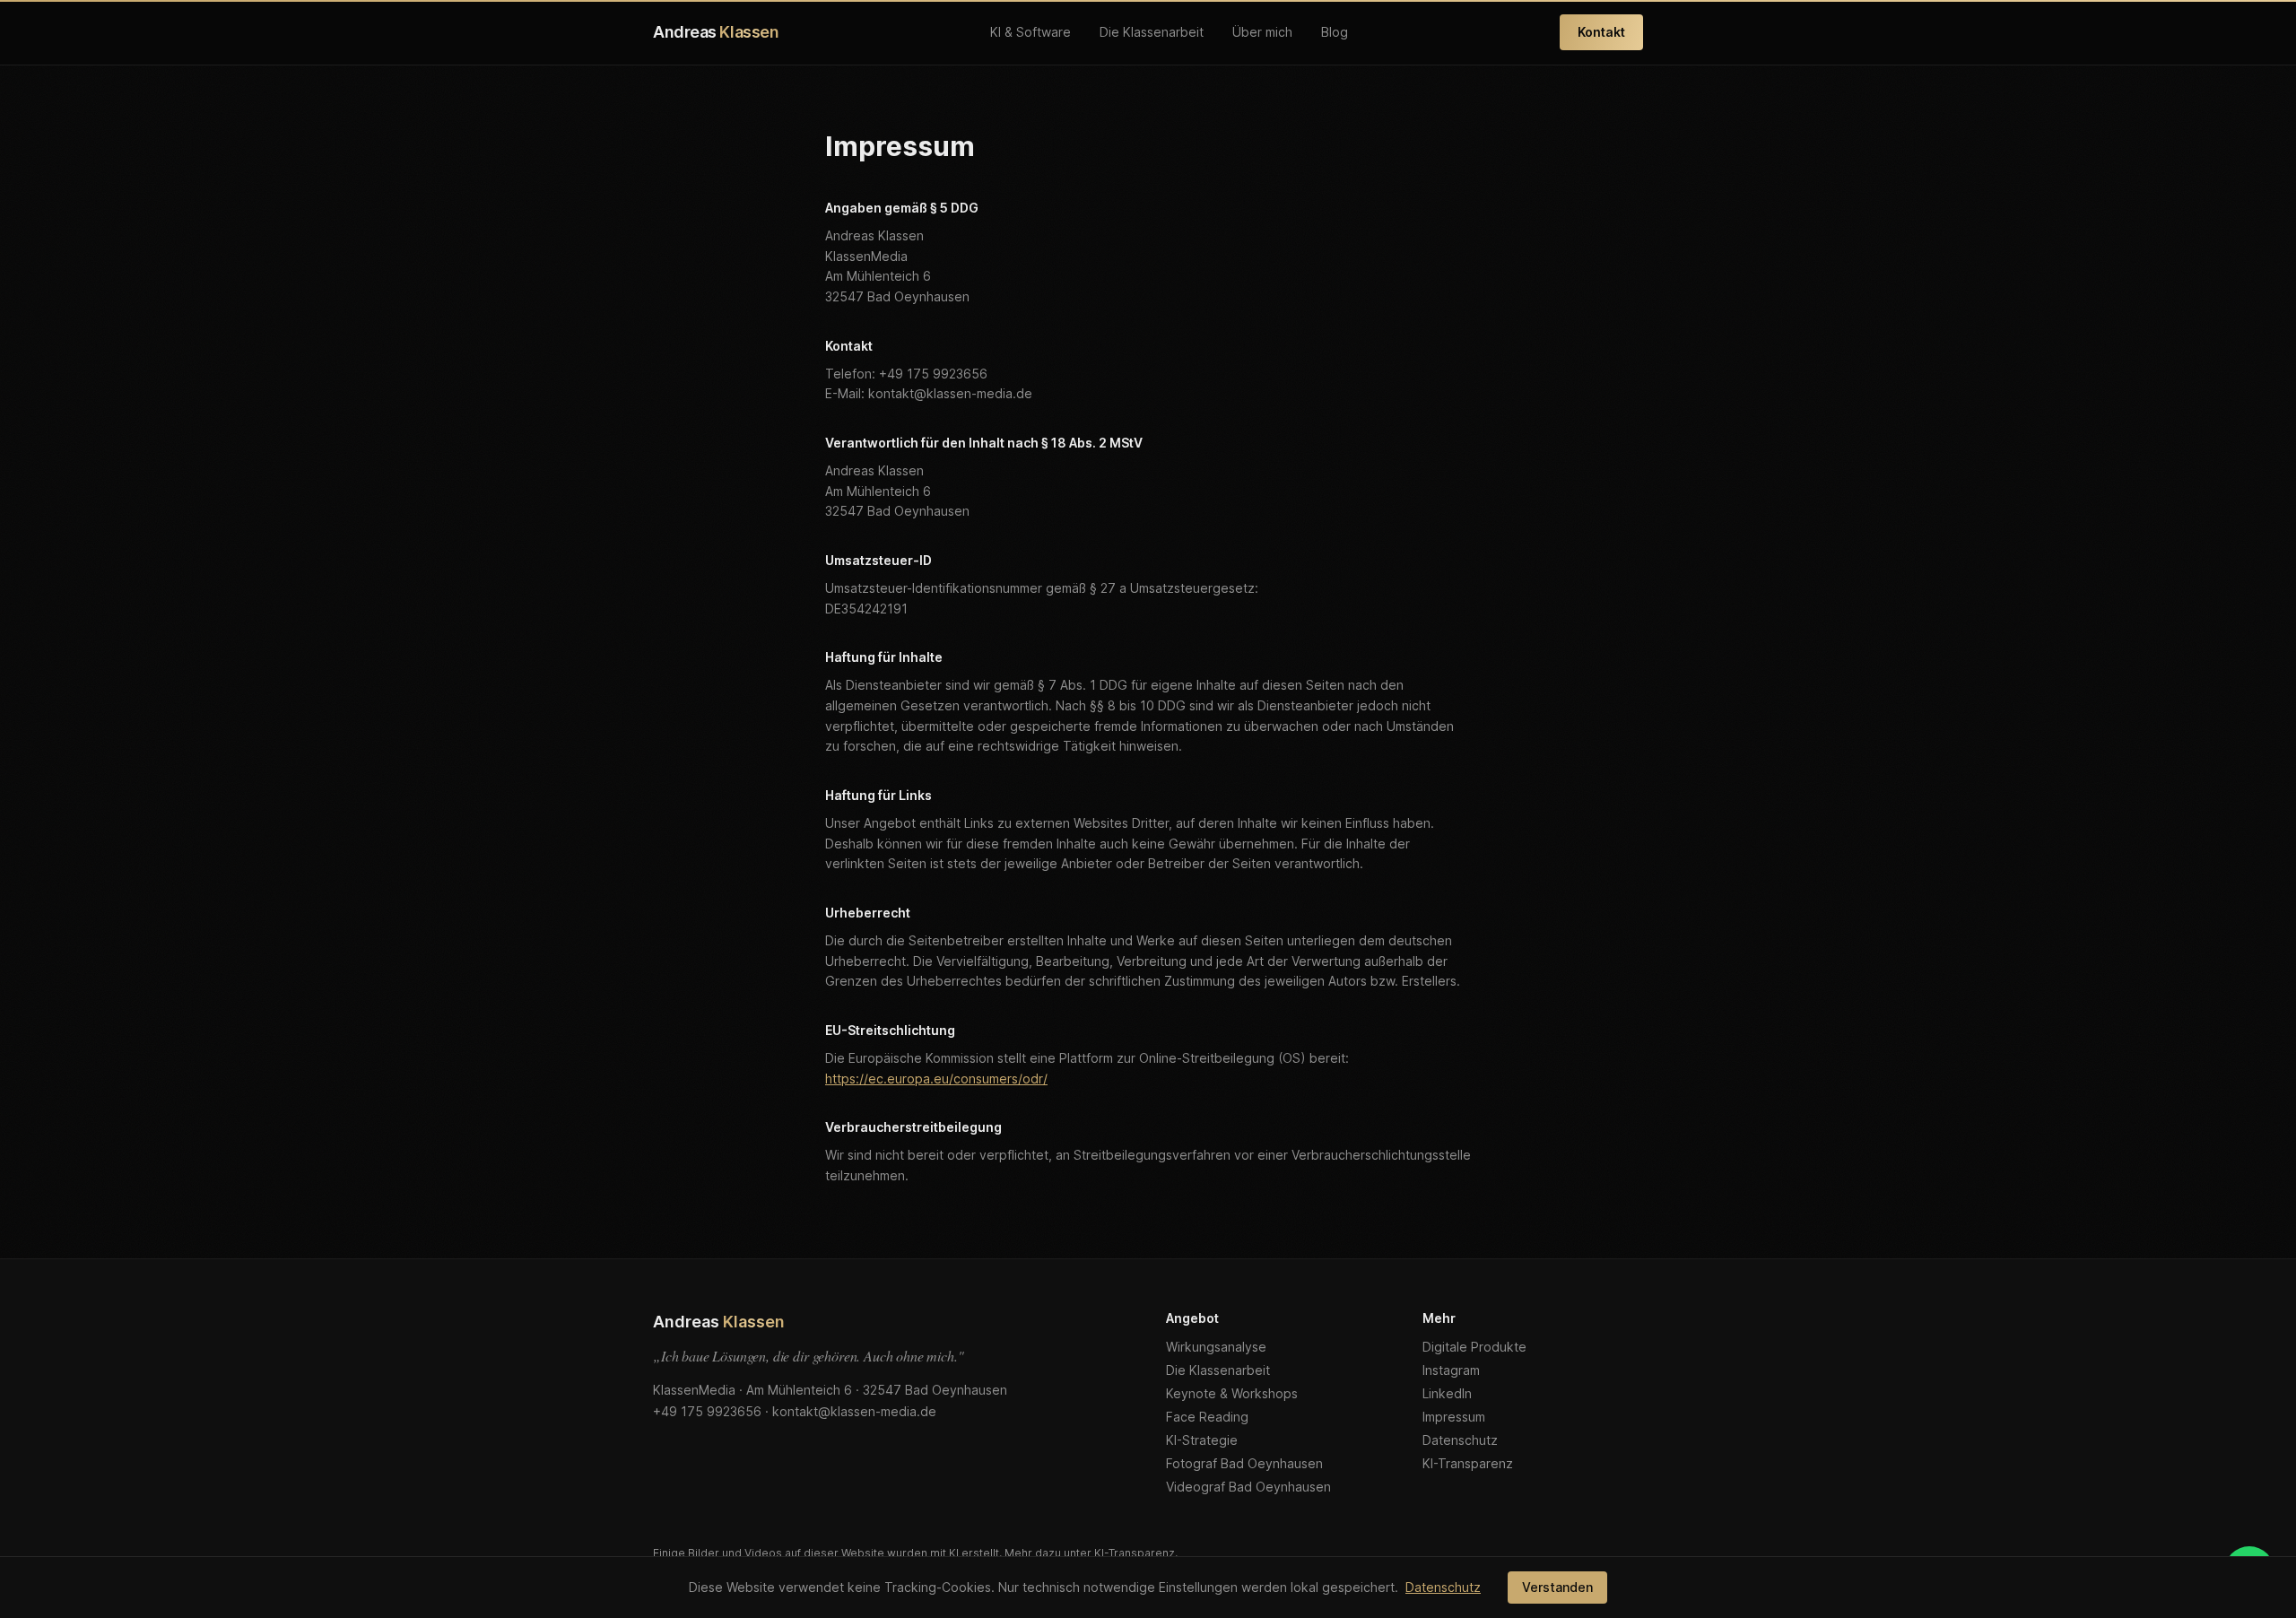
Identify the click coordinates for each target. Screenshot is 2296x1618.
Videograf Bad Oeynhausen (1248, 1487)
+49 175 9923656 (707, 1411)
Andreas (716, 32)
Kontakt (1601, 32)
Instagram (1451, 1370)
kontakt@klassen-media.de (854, 1411)
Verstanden (1557, 1587)
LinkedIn (1447, 1393)
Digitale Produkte (1474, 1347)
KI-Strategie (1202, 1440)
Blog (1335, 32)
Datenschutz (1460, 1440)
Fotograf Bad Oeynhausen (1244, 1463)
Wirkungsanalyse (1216, 1347)
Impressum (1454, 1417)
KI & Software (1031, 32)
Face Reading (1207, 1417)
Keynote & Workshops (1232, 1393)
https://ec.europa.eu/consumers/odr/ (936, 1079)
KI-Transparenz (1468, 1463)
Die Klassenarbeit (1152, 32)
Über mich (1262, 32)
